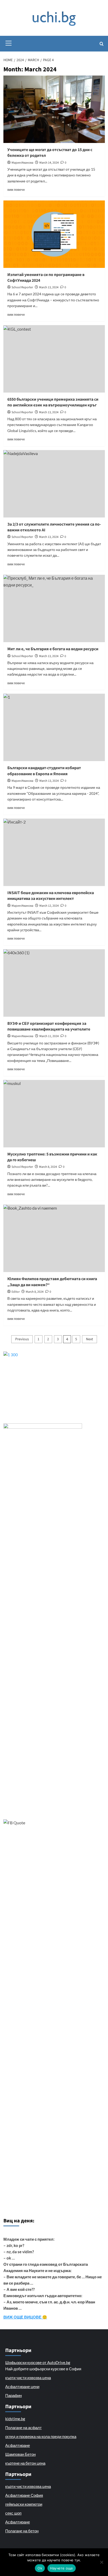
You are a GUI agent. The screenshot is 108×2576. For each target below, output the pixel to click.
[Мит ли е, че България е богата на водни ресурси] (54, 608)
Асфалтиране (18, 2445)
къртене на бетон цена (25, 2463)
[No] (101, 2562)
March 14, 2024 (49, 163)
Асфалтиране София (24, 2495)
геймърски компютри (24, 2504)
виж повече (16, 190)
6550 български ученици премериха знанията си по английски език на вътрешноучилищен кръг (53, 402)
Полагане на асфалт (23, 2428)
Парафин (13, 2395)
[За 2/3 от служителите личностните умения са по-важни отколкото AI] (54, 484)
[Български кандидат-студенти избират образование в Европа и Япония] (54, 727)
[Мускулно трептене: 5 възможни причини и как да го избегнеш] (54, 1114)
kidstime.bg (15, 2419)
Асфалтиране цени (22, 2387)
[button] (9, 42)
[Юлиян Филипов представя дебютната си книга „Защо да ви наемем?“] (54, 1238)
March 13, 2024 (49, 287)
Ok (40, 2568)
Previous (22, 1339)
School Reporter (22, 287)
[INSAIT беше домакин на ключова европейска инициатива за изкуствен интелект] (54, 852)
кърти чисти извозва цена (28, 2378)
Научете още (62, 2568)
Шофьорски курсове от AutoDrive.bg (38, 2362)
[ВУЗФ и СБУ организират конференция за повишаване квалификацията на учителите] (54, 983)
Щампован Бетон (20, 2454)
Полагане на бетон (22, 2531)
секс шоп (13, 2513)
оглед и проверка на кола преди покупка (41, 2436)
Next (90, 1339)
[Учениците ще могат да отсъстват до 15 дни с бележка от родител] (54, 109)
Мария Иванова (22, 163)
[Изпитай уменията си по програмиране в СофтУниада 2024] (54, 234)
